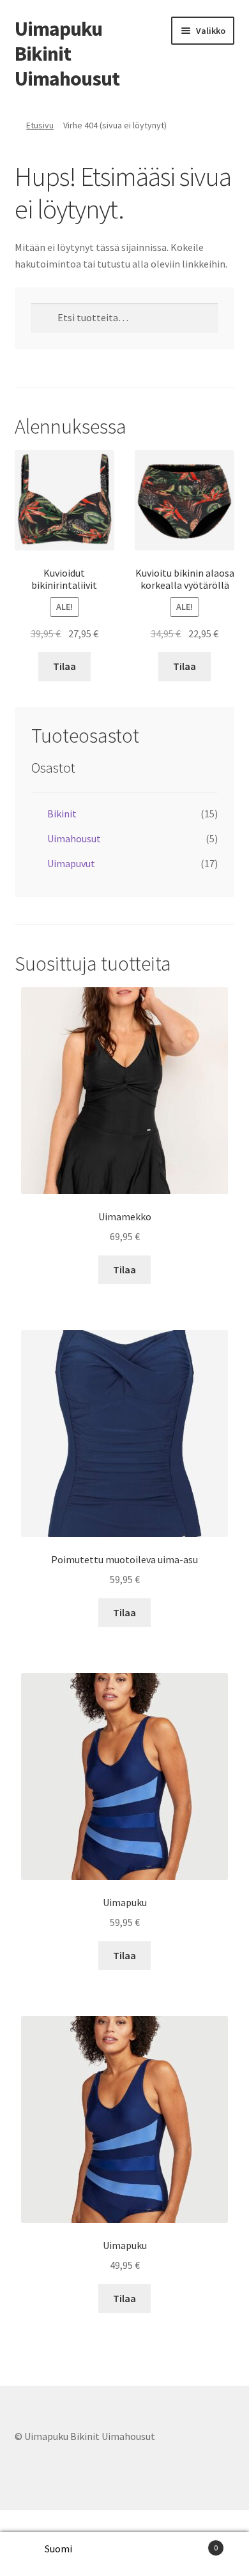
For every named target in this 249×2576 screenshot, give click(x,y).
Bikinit (62, 814)
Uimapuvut (71, 863)
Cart (192, 2543)
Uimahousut (74, 838)
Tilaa (64, 666)
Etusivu (40, 125)
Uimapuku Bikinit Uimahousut (67, 54)
